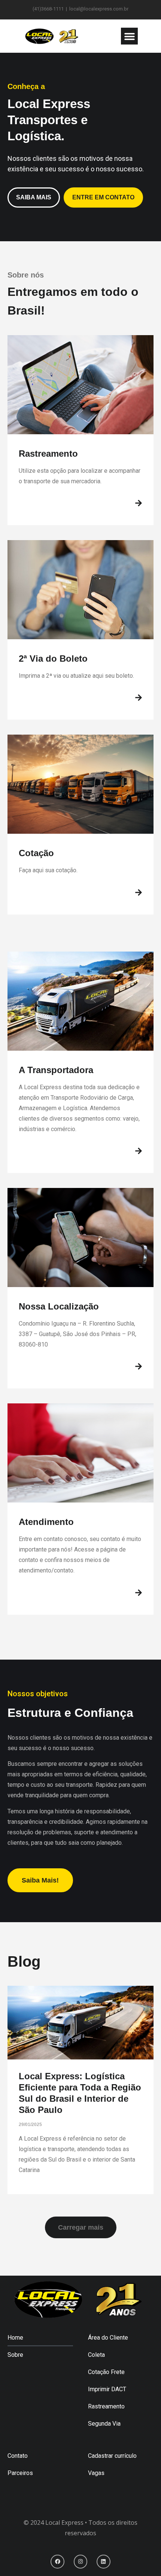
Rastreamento (48, 454)
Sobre (15, 2355)
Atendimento (46, 1522)
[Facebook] (57, 2561)
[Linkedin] (103, 2561)
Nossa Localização (59, 1306)
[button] (129, 36)
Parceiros (20, 2473)
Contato (18, 2456)
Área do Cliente (108, 2338)
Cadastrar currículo (112, 2456)
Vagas (96, 2473)
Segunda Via (104, 2424)
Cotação (36, 853)
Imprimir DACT (107, 2389)
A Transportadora (56, 1070)
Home (15, 2338)
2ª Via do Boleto (53, 658)
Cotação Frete (106, 2372)
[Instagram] (80, 2561)
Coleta (96, 2355)
